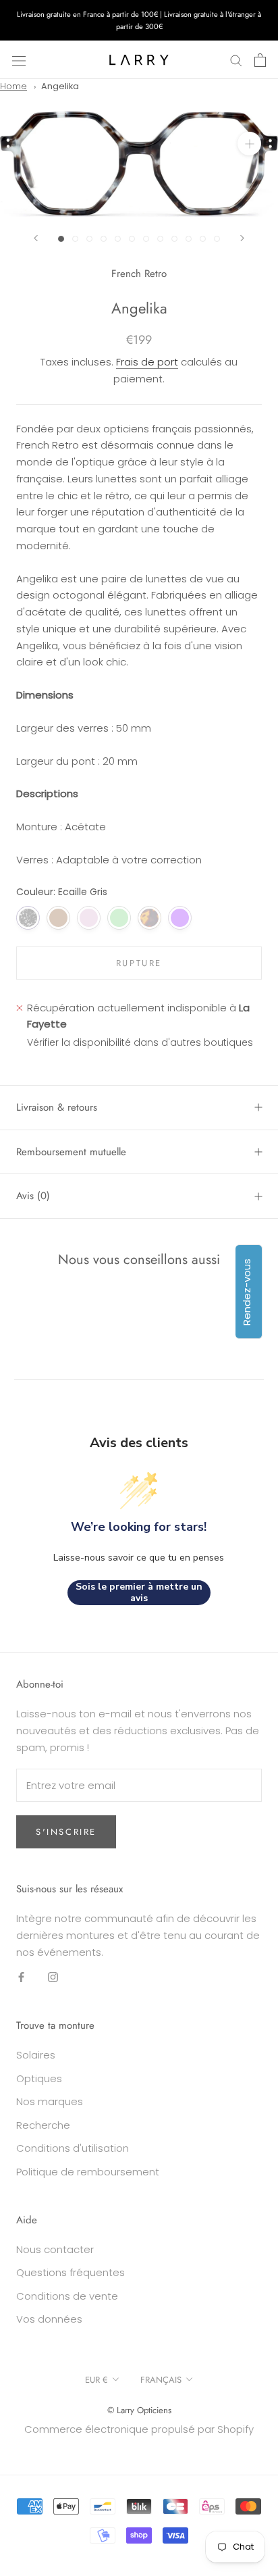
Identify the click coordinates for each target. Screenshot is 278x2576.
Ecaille (149, 918)
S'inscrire (66, 1832)
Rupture (139, 963)
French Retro (139, 274)
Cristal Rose (89, 918)
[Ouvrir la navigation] (19, 60)
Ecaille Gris (28, 918)
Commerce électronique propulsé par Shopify (139, 2429)
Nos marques (50, 2101)
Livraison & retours (57, 1107)
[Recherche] (236, 60)
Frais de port (147, 362)
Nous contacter (55, 2249)
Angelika (60, 86)
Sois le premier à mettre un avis (139, 1593)
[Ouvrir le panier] (260, 60)
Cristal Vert (119, 918)
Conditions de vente (67, 2296)
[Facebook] (21, 1977)
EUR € (96, 2380)
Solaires (36, 2055)
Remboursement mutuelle (71, 1152)
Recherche (43, 2125)
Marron (58, 918)
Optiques (39, 2078)
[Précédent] (36, 238)
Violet (180, 918)
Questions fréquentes (71, 2272)
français (161, 2380)
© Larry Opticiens (139, 2410)
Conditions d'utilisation (73, 2148)
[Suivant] (242, 238)
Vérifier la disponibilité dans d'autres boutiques (140, 1042)
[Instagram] (53, 1977)
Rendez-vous (247, 1291)
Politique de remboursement (88, 2172)
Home (13, 86)
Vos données (49, 2319)
